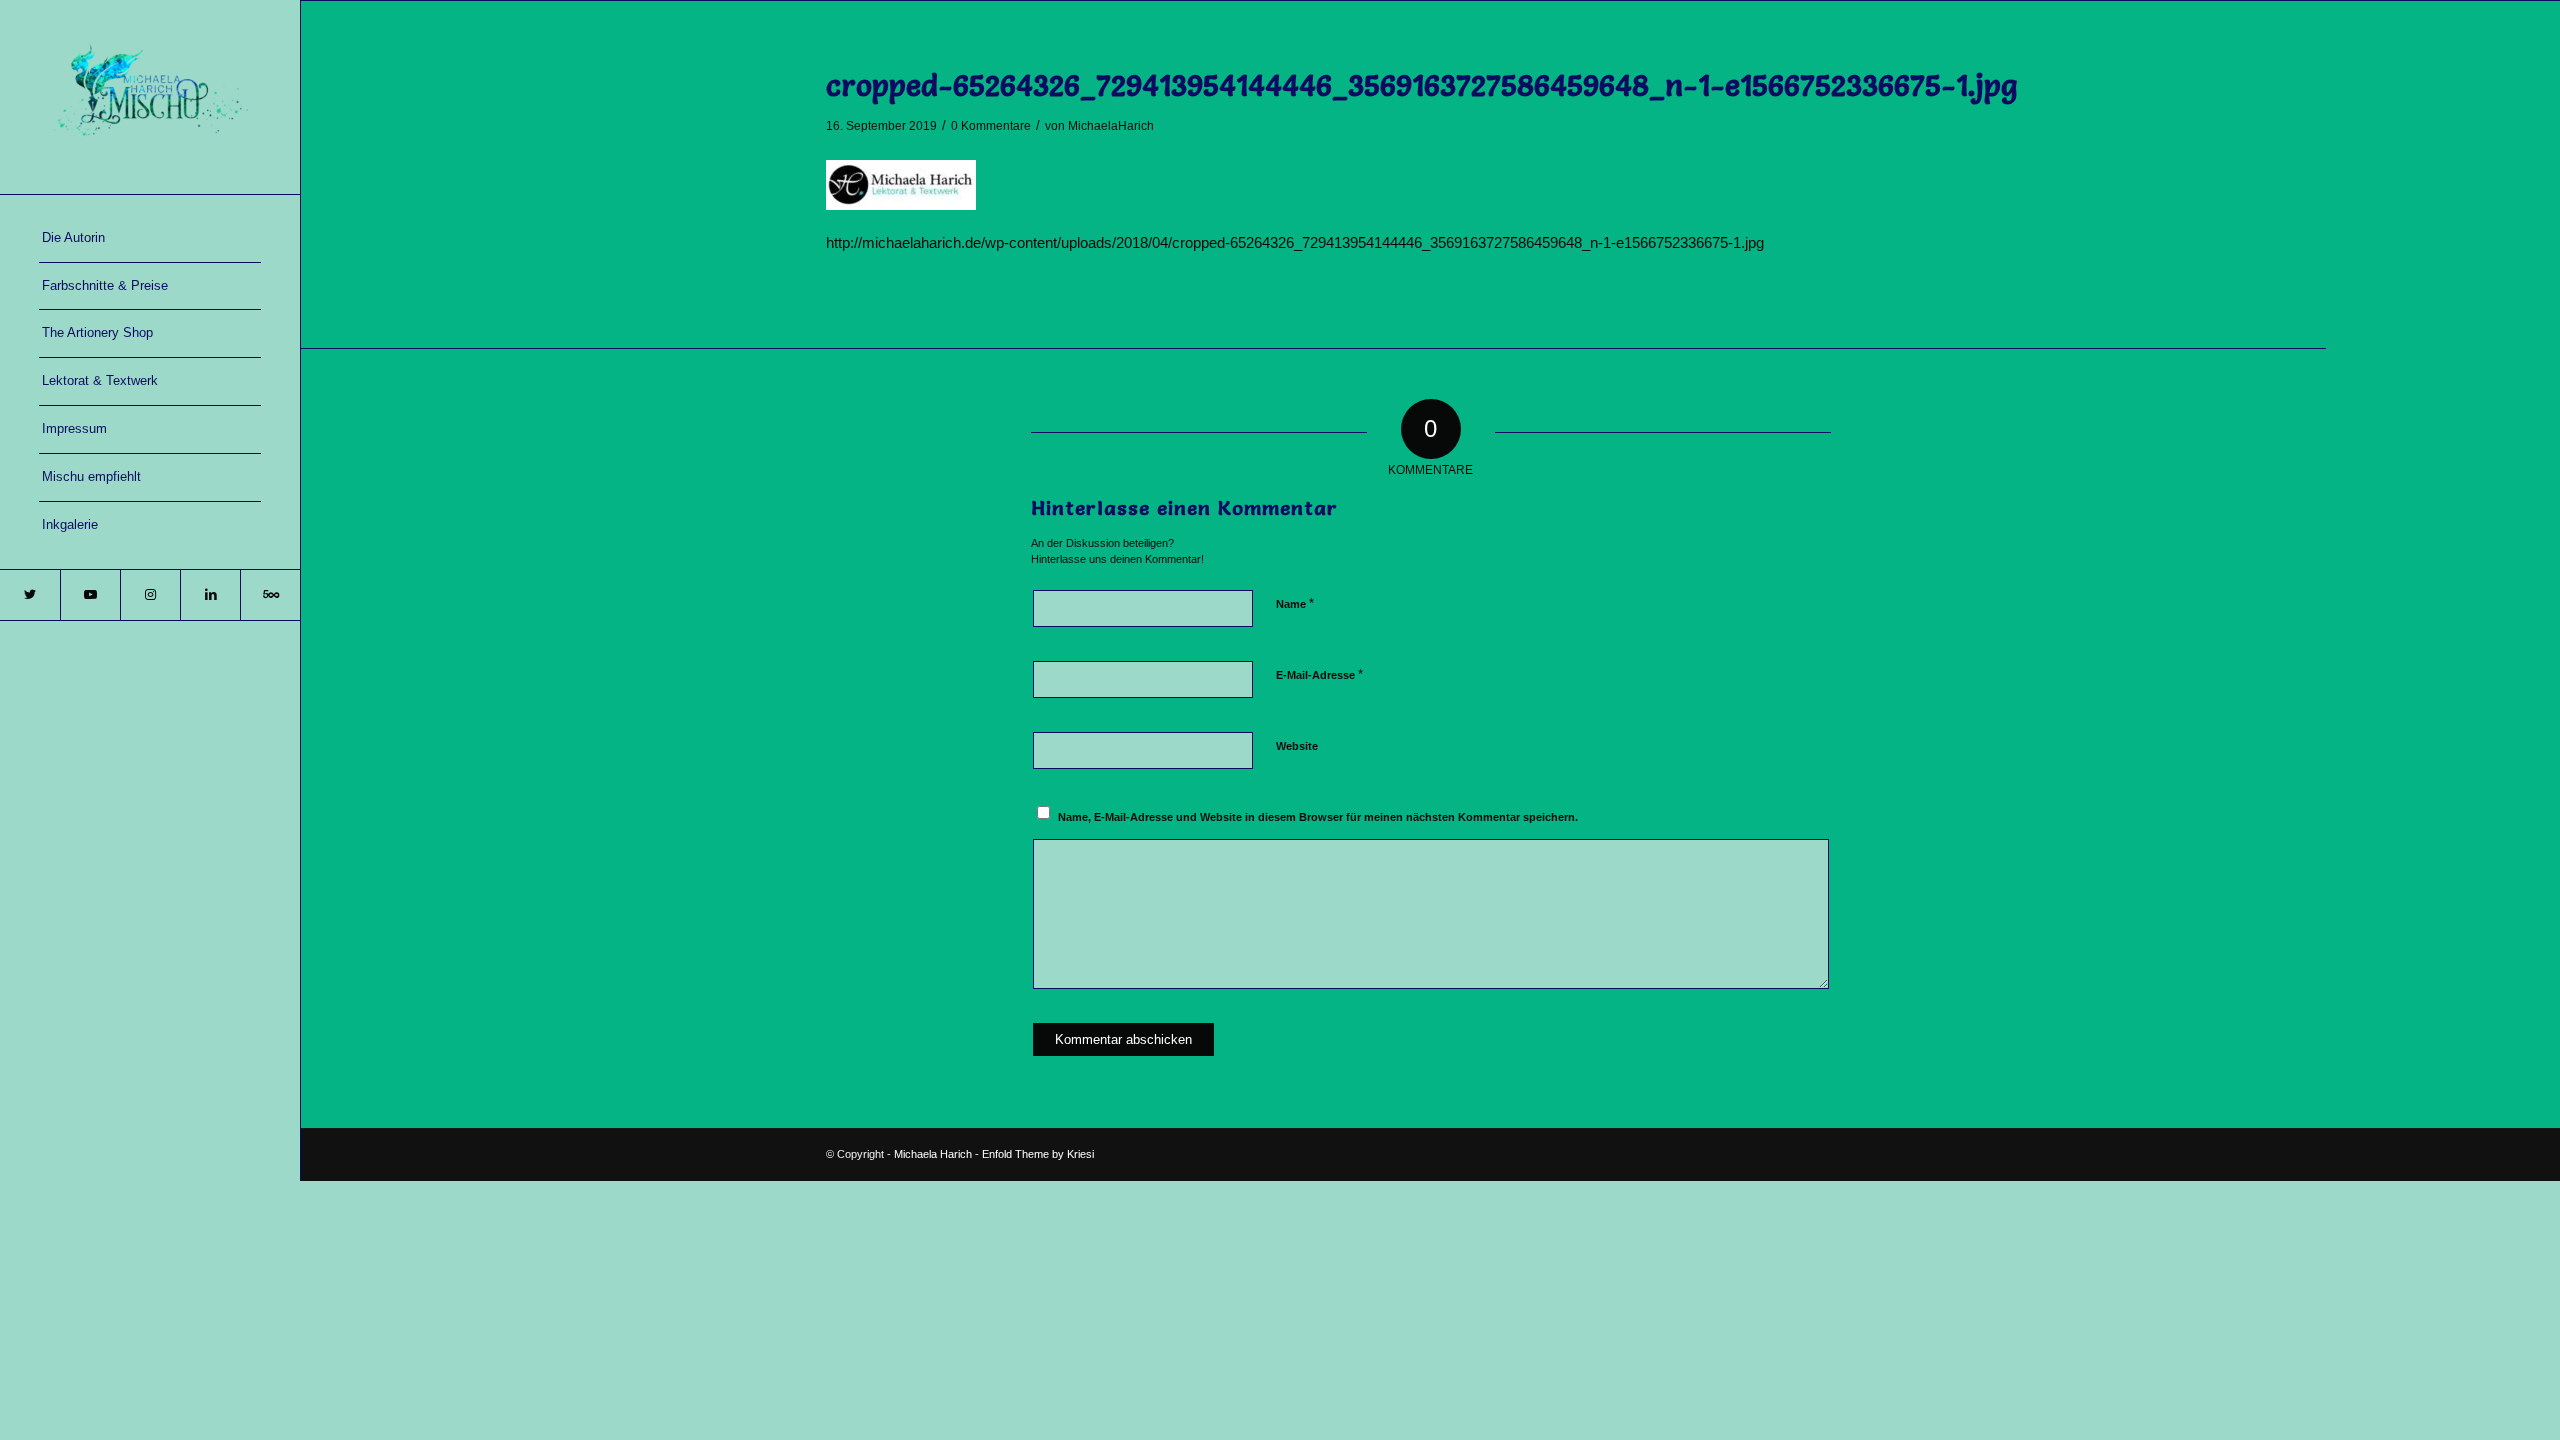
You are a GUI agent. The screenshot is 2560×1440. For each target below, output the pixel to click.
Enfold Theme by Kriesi (1038, 1154)
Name (1295, 603)
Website (1297, 746)
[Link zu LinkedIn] (210, 595)
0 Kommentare (991, 126)
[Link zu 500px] (270, 595)
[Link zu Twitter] (30, 595)
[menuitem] (150, 239)
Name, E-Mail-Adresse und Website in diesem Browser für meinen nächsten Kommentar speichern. (1318, 817)
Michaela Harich (933, 1154)
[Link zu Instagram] (150, 595)
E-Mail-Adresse (1319, 674)
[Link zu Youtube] (90, 595)
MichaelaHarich (1111, 126)
